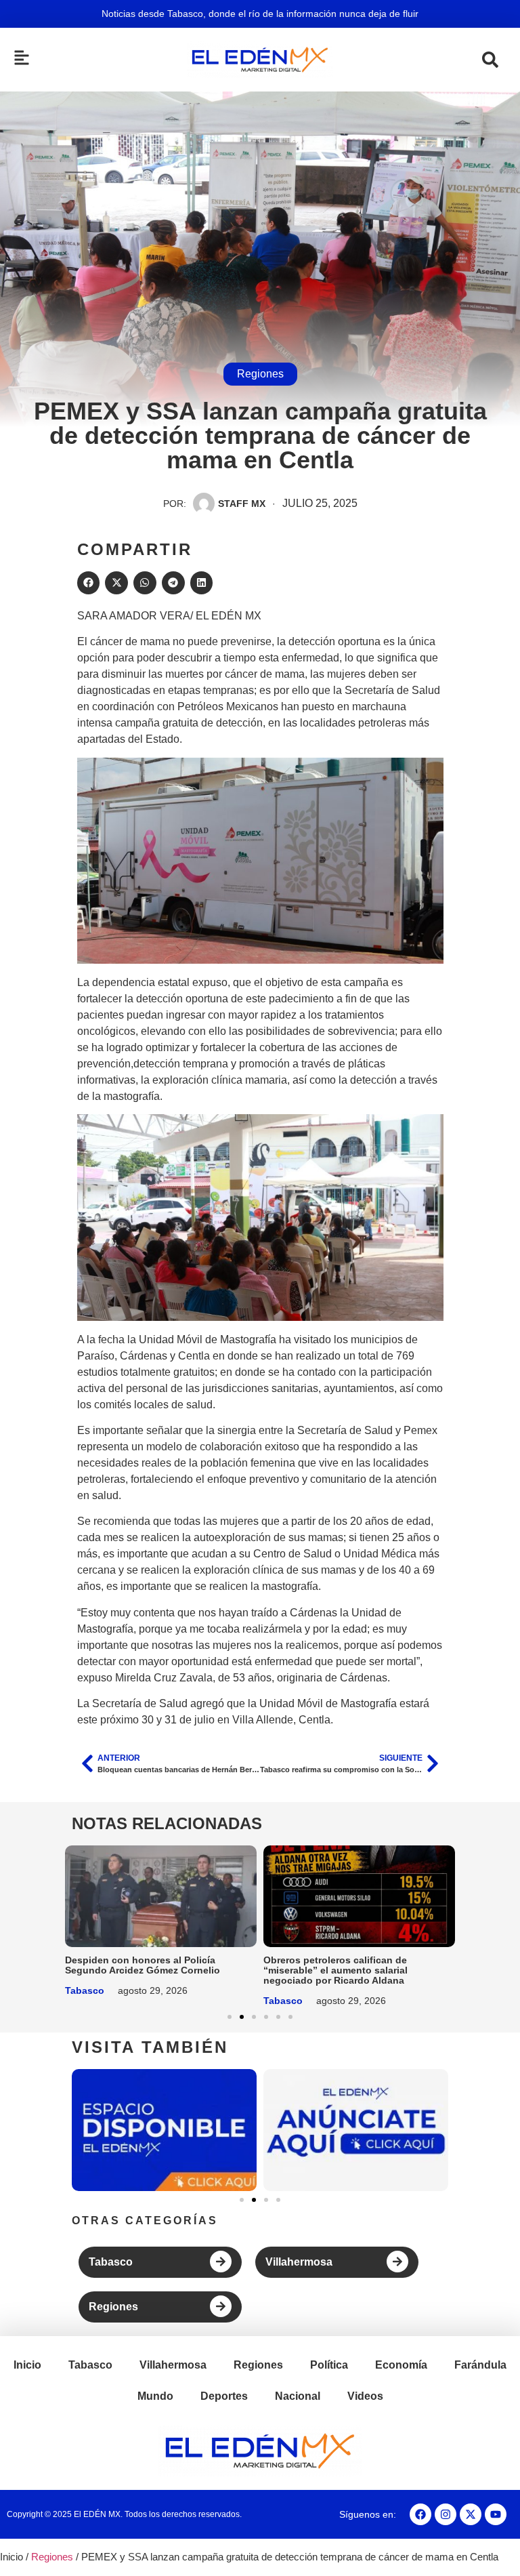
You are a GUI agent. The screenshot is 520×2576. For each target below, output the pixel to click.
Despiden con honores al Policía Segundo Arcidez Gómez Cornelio (143, 1965)
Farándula (480, 2365)
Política (329, 2365)
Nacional (298, 2396)
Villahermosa (299, 2262)
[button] (89, 583)
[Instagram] (446, 2514)
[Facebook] (420, 2514)
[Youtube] (496, 2514)
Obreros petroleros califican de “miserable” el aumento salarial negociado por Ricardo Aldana (335, 1970)
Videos (365, 2396)
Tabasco (85, 1990)
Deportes (224, 2396)
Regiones (260, 374)
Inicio (27, 2365)
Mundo (155, 2396)
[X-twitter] (471, 2514)
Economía (401, 2365)
